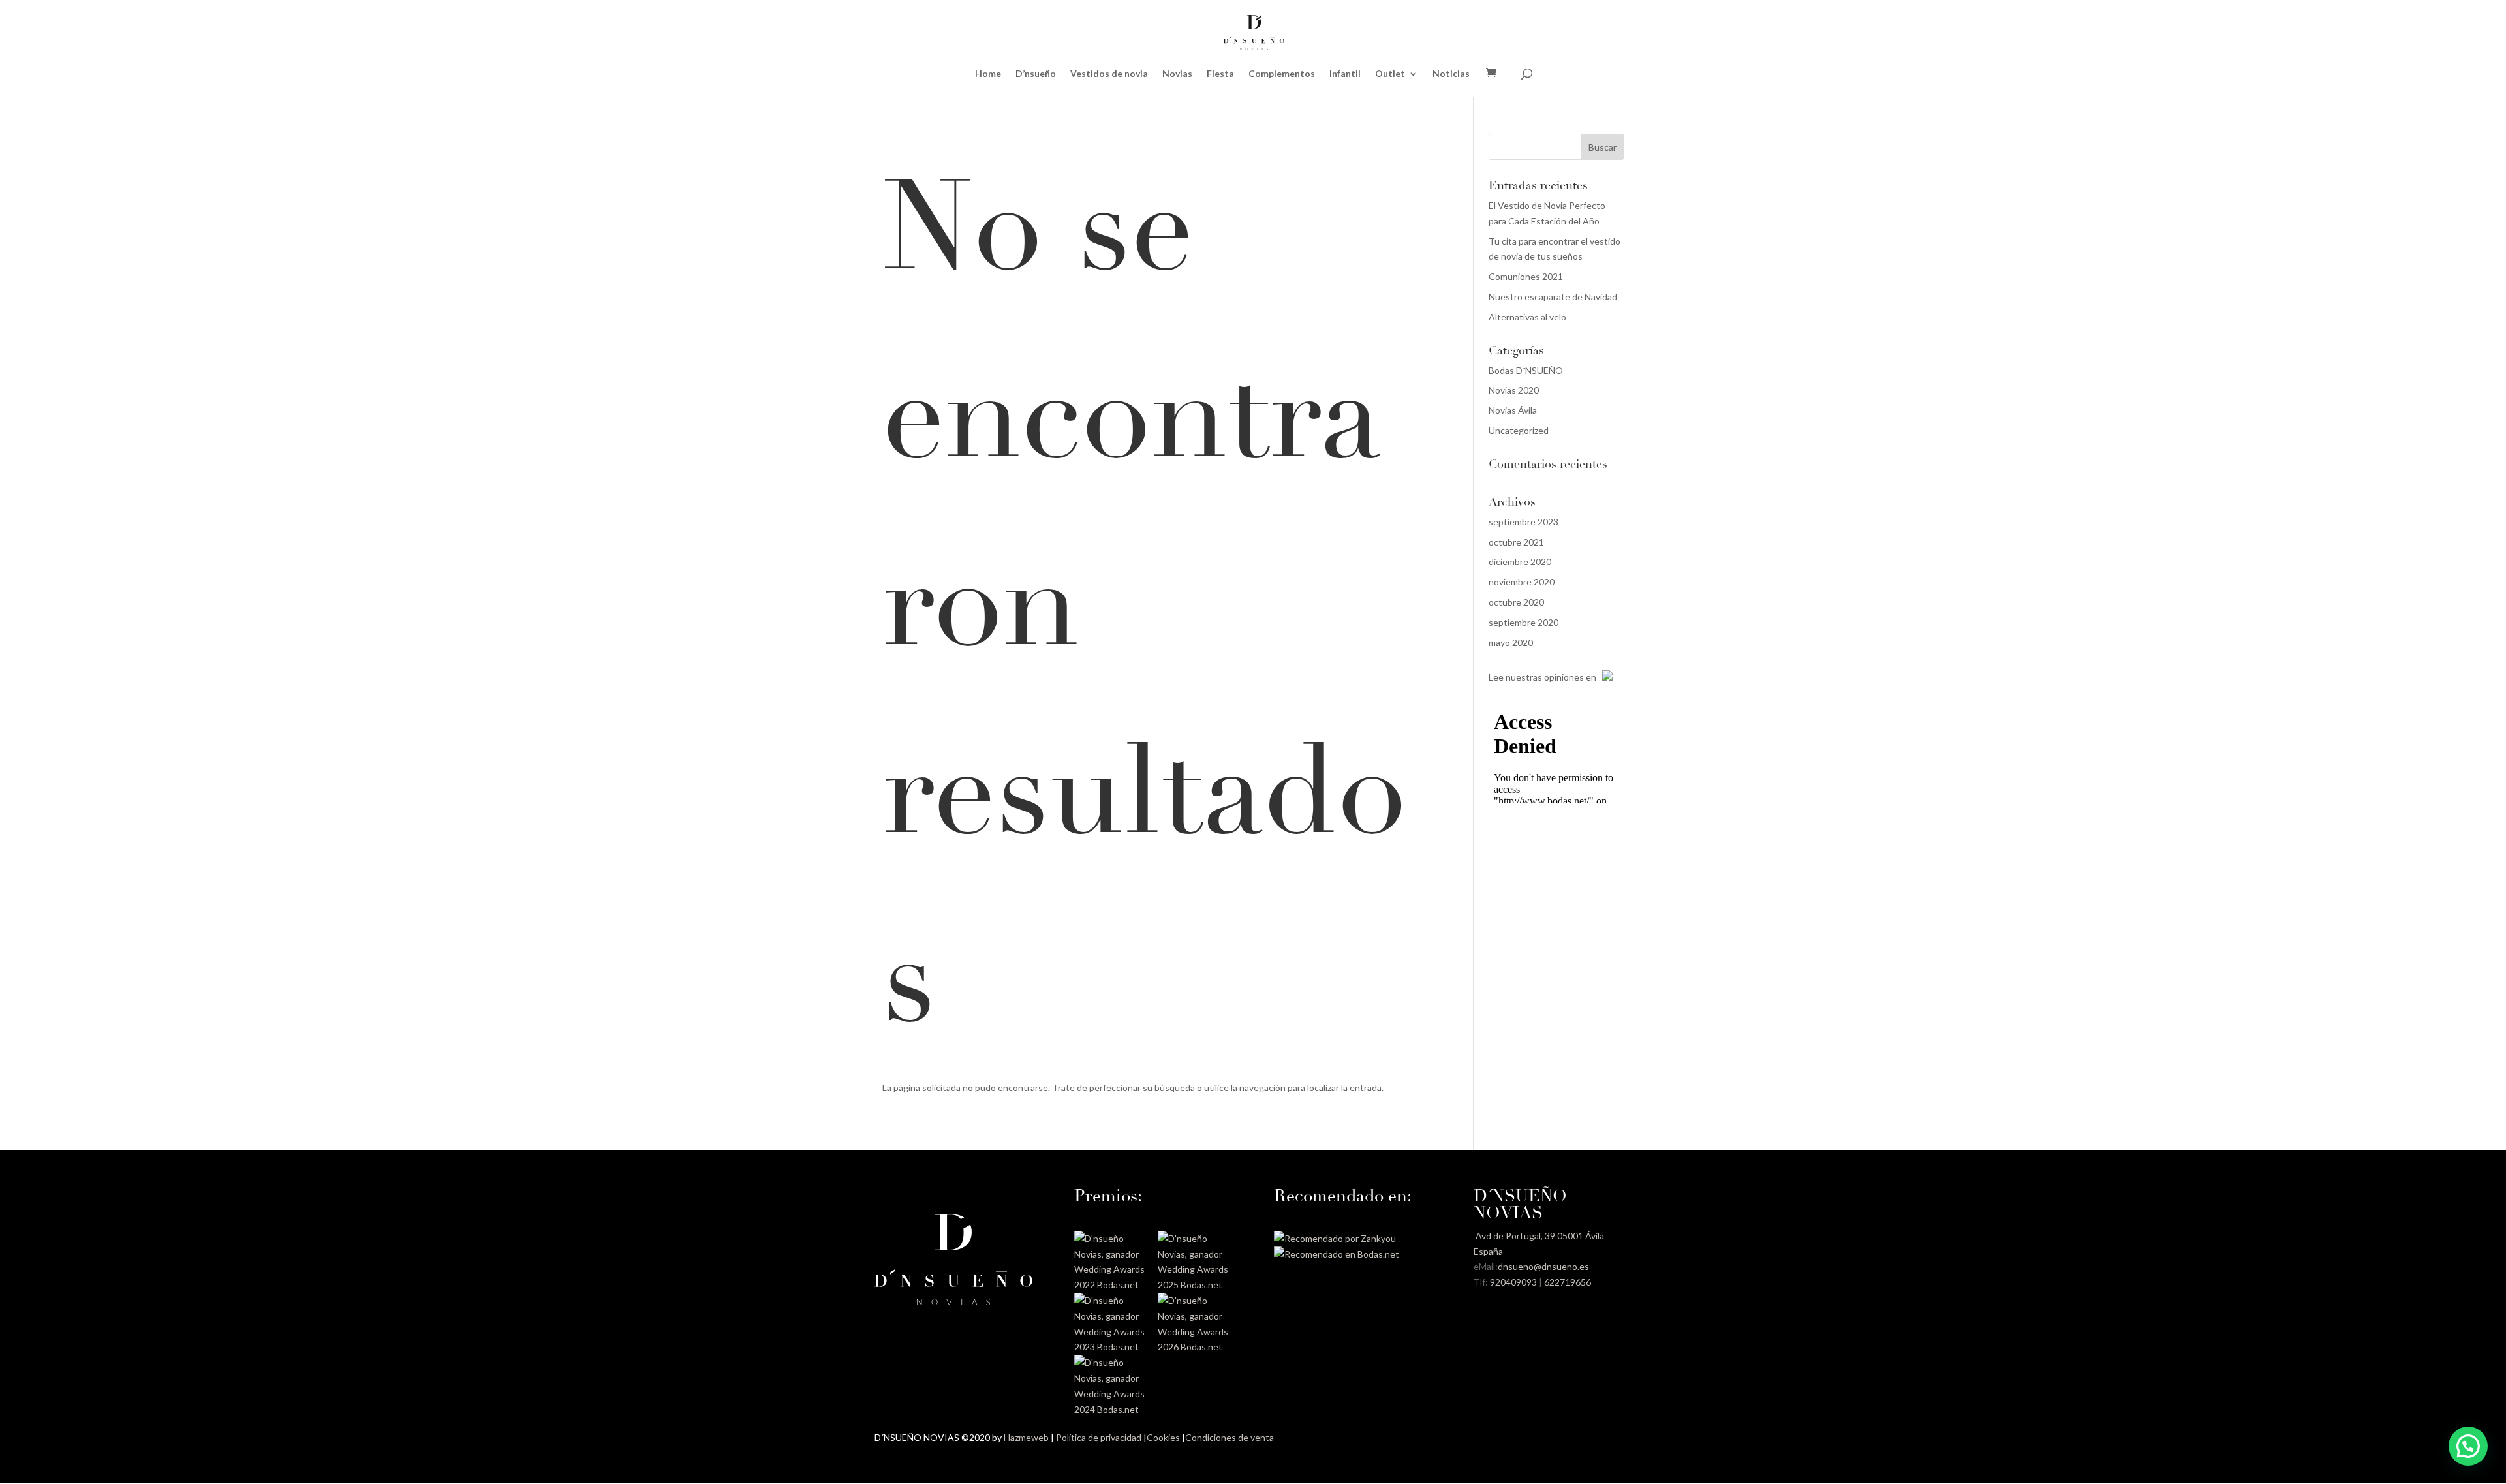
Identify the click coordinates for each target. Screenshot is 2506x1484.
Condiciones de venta (1230, 1437)
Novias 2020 (1514, 390)
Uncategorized (1519, 430)
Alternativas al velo (1527, 317)
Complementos (1282, 74)
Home (988, 74)
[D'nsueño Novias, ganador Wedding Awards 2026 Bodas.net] (1195, 1347)
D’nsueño (1036, 74)
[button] (2468, 1446)
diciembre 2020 (1520, 562)
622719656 (1568, 1282)
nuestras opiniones (1545, 677)
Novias (1177, 74)
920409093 (1513, 1282)
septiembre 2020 (1524, 622)
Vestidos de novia (1109, 74)
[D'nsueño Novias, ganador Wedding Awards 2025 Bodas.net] (1195, 1285)
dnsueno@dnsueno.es (1543, 1266)
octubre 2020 (1516, 602)
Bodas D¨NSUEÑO (1526, 370)
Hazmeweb (1026, 1437)
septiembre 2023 (1524, 522)
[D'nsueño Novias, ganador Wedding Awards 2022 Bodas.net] (1111, 1285)
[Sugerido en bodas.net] (1337, 1254)
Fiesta (1220, 74)
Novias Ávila (1513, 410)
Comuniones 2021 (1526, 276)
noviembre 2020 (1522, 582)
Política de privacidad (1099, 1437)
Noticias (1451, 74)
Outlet (1390, 74)
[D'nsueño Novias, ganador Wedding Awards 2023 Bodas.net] (1111, 1347)
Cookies (1163, 1437)
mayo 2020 (1511, 642)
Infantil (1345, 74)
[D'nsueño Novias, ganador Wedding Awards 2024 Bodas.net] (1111, 1409)
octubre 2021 (1516, 542)
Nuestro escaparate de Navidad (1553, 297)
